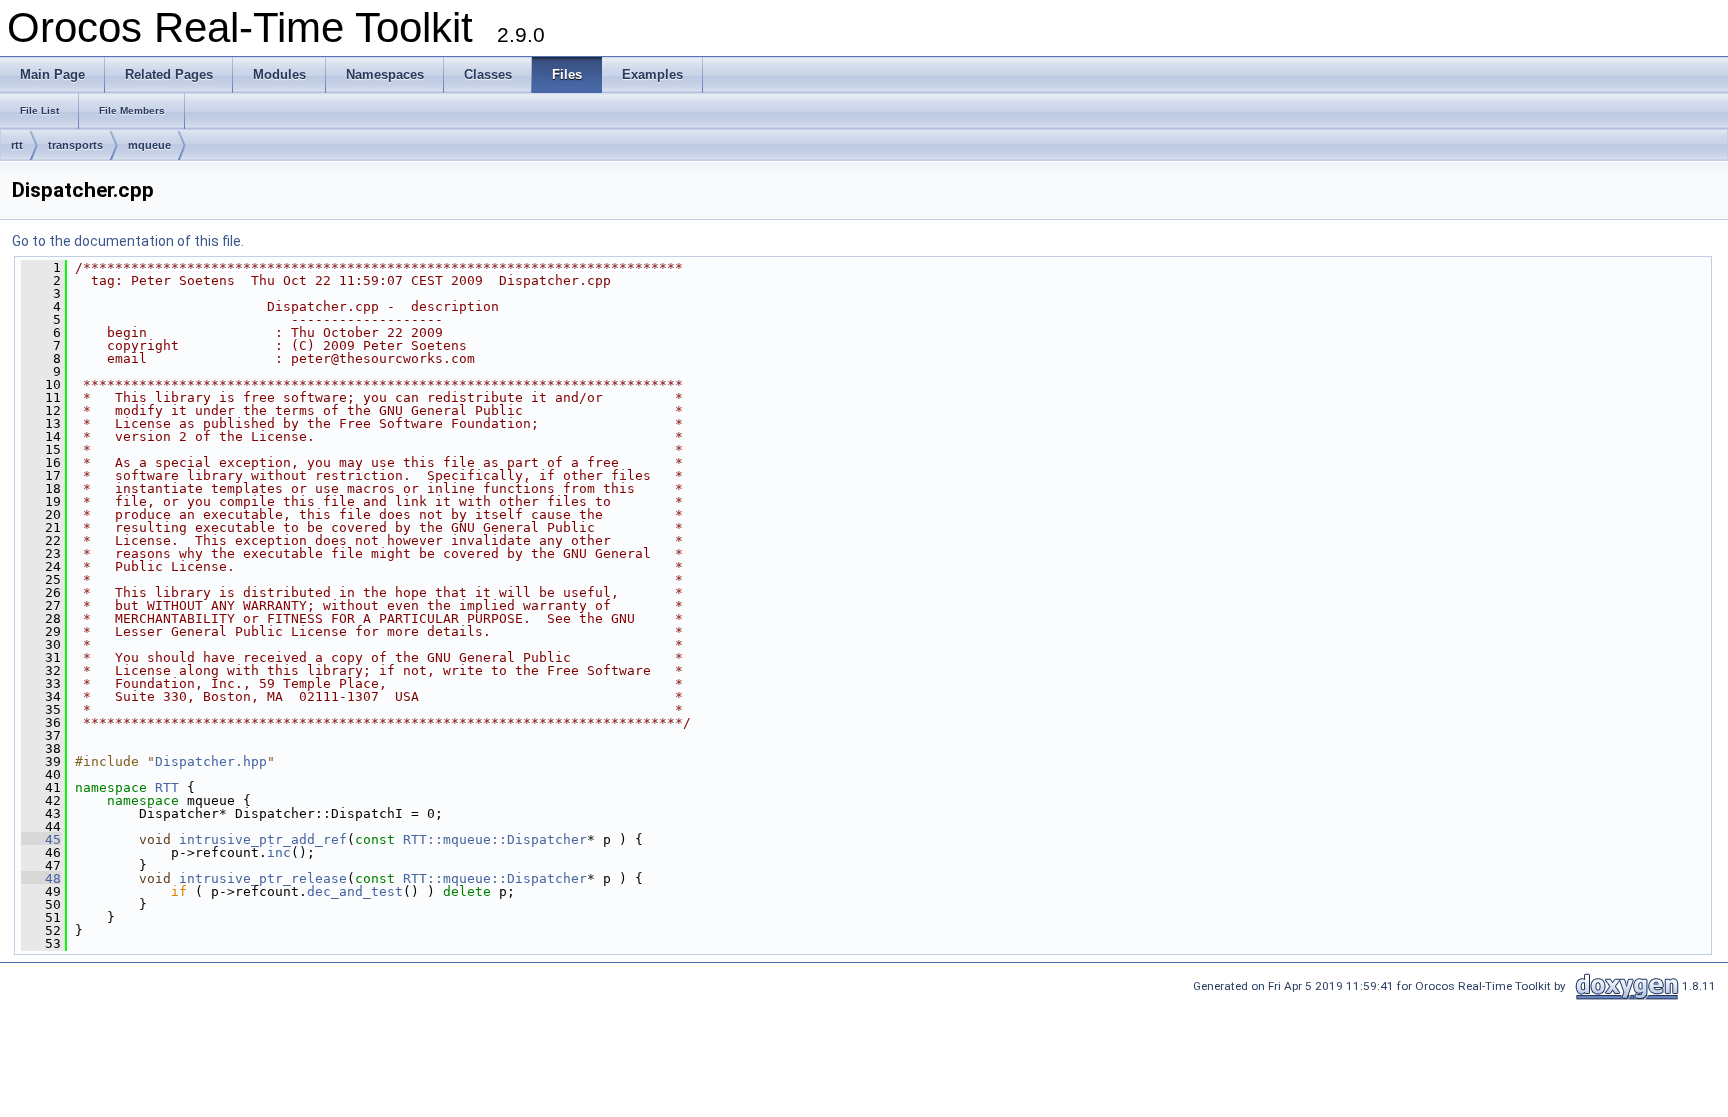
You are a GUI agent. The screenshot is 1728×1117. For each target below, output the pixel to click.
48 (41, 878)
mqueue (149, 145)
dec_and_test (355, 891)
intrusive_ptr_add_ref (263, 839)
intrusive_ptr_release (263, 878)
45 (41, 839)
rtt (17, 145)
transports (75, 145)
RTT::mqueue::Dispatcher (495, 839)
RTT (167, 787)
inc (279, 852)
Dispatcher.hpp (211, 761)
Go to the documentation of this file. (128, 241)
